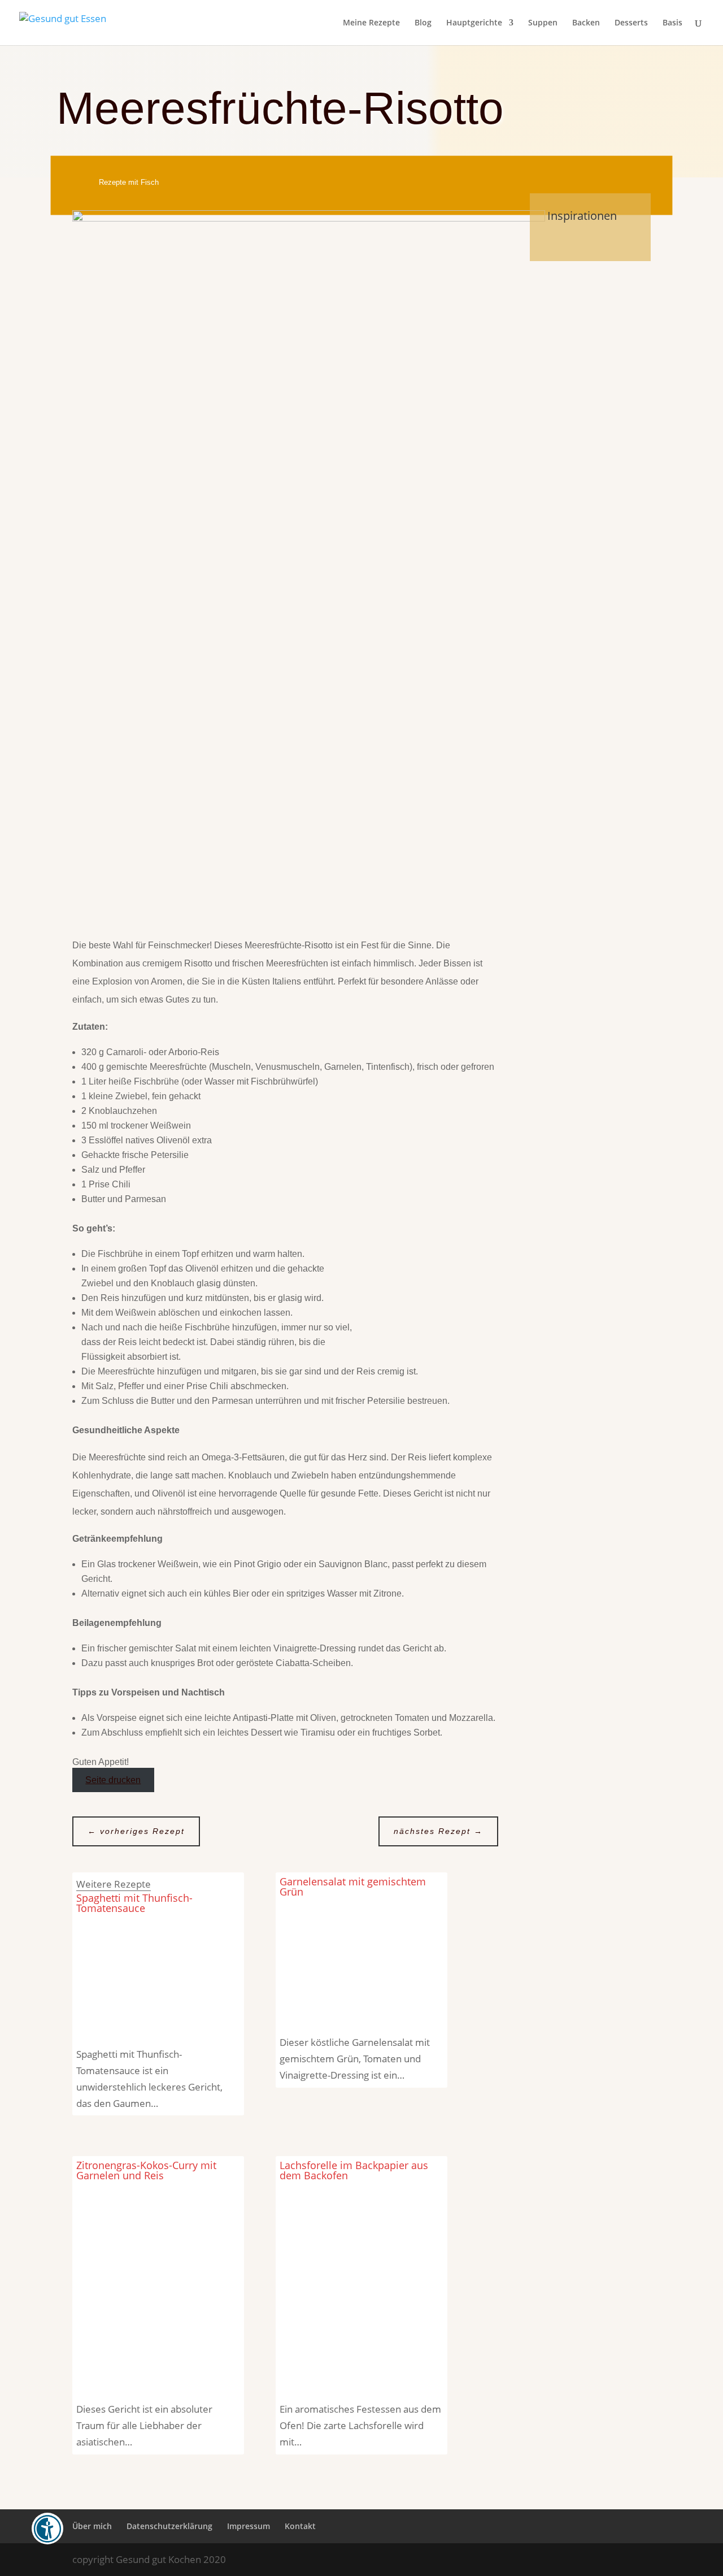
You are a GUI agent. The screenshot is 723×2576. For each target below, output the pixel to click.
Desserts (631, 23)
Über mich (92, 2526)
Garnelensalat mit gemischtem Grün (353, 1887)
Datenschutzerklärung (169, 2526)
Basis (672, 23)
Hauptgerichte (474, 23)
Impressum (249, 2526)
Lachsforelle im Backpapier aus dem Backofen (354, 2170)
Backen (586, 23)
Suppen (543, 23)
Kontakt (300, 2526)
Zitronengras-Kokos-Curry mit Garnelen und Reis (146, 2170)
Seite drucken (113, 1780)
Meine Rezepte (371, 23)
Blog (423, 23)
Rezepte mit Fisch (129, 182)
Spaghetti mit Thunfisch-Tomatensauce (134, 1903)
